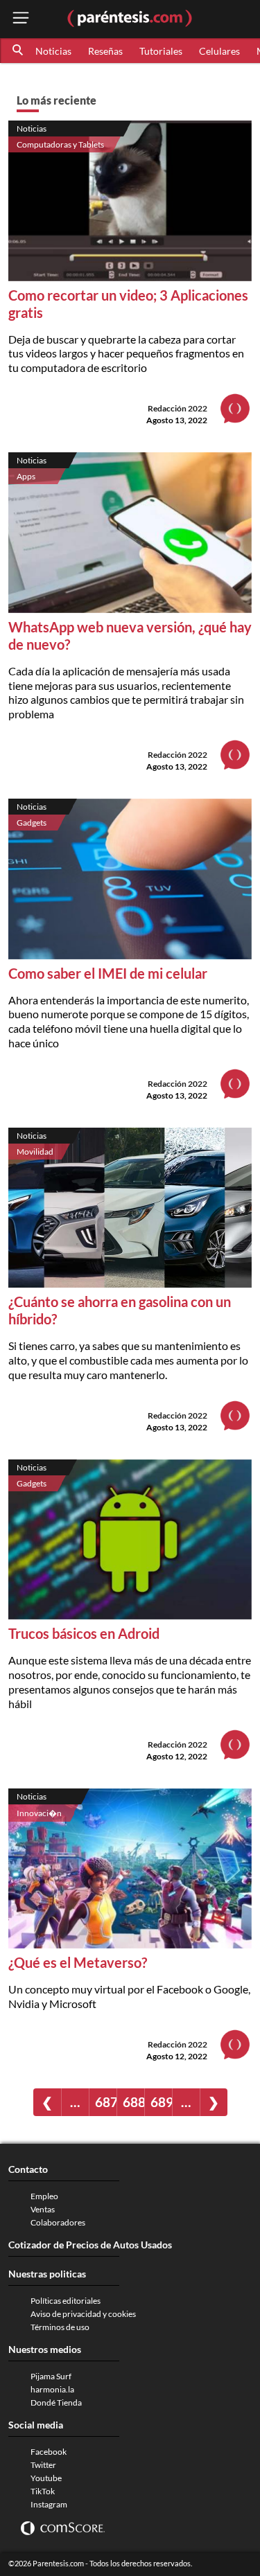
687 (106, 2102)
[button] (19, 51)
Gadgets (32, 823)
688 (133, 2102)
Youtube (46, 2478)
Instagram (49, 2504)
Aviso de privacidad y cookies (83, 2314)
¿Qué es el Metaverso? (78, 1962)
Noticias (53, 51)
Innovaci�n (39, 1813)
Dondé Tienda (56, 2402)
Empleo (44, 2196)
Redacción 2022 (177, 408)
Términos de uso (60, 2327)
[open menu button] (21, 19)
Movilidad (35, 1152)
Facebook (49, 2452)
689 (161, 2102)
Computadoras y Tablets (60, 144)
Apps (26, 476)
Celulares (219, 51)
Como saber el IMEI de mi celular (108, 973)
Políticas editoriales (66, 2301)
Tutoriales (161, 51)
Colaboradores (58, 2222)
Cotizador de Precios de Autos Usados (90, 2245)
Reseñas (105, 51)
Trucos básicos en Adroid (84, 1633)
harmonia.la (52, 2389)
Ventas (43, 2209)
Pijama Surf (51, 2376)
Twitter (43, 2465)
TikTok (43, 2491)
